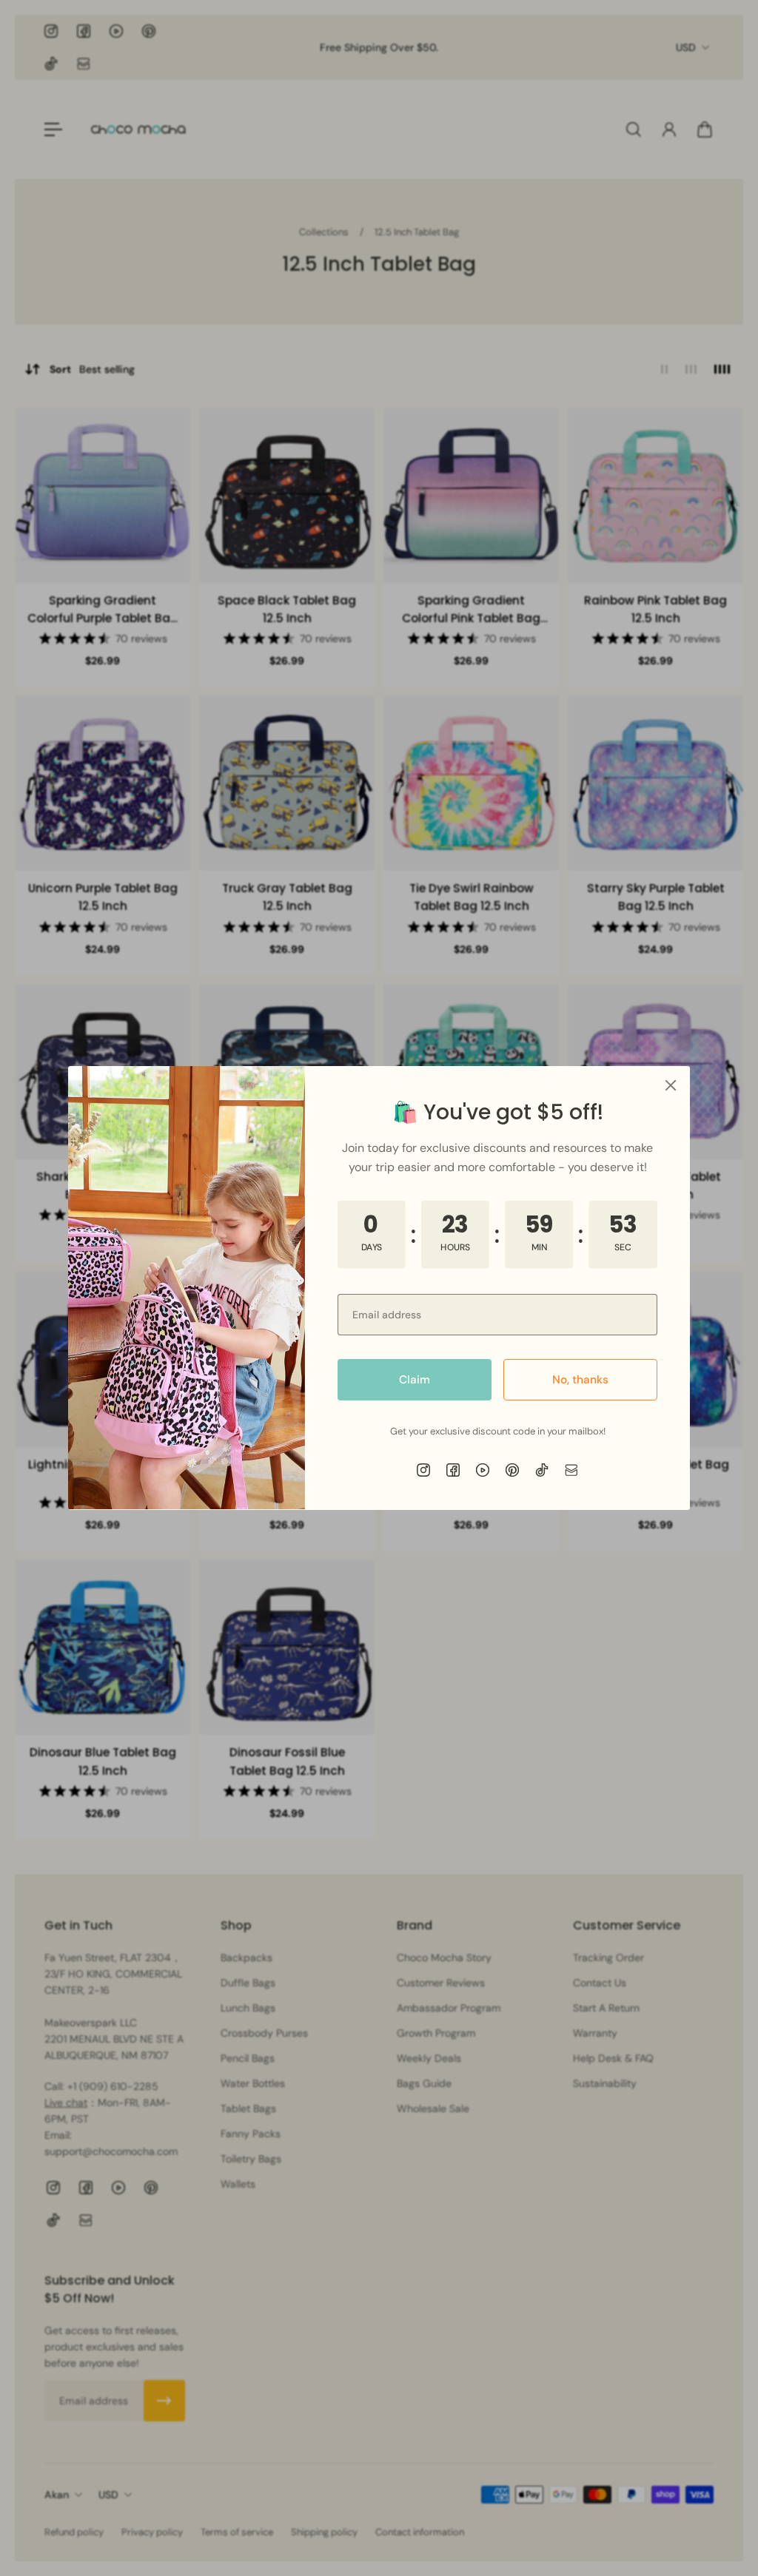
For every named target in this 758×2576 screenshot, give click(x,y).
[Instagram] (423, 1470)
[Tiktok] (542, 1470)
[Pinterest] (512, 1470)
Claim (415, 1380)
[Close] (671, 1085)
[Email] (571, 1470)
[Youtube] (483, 1470)
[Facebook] (453, 1470)
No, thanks (580, 1380)
